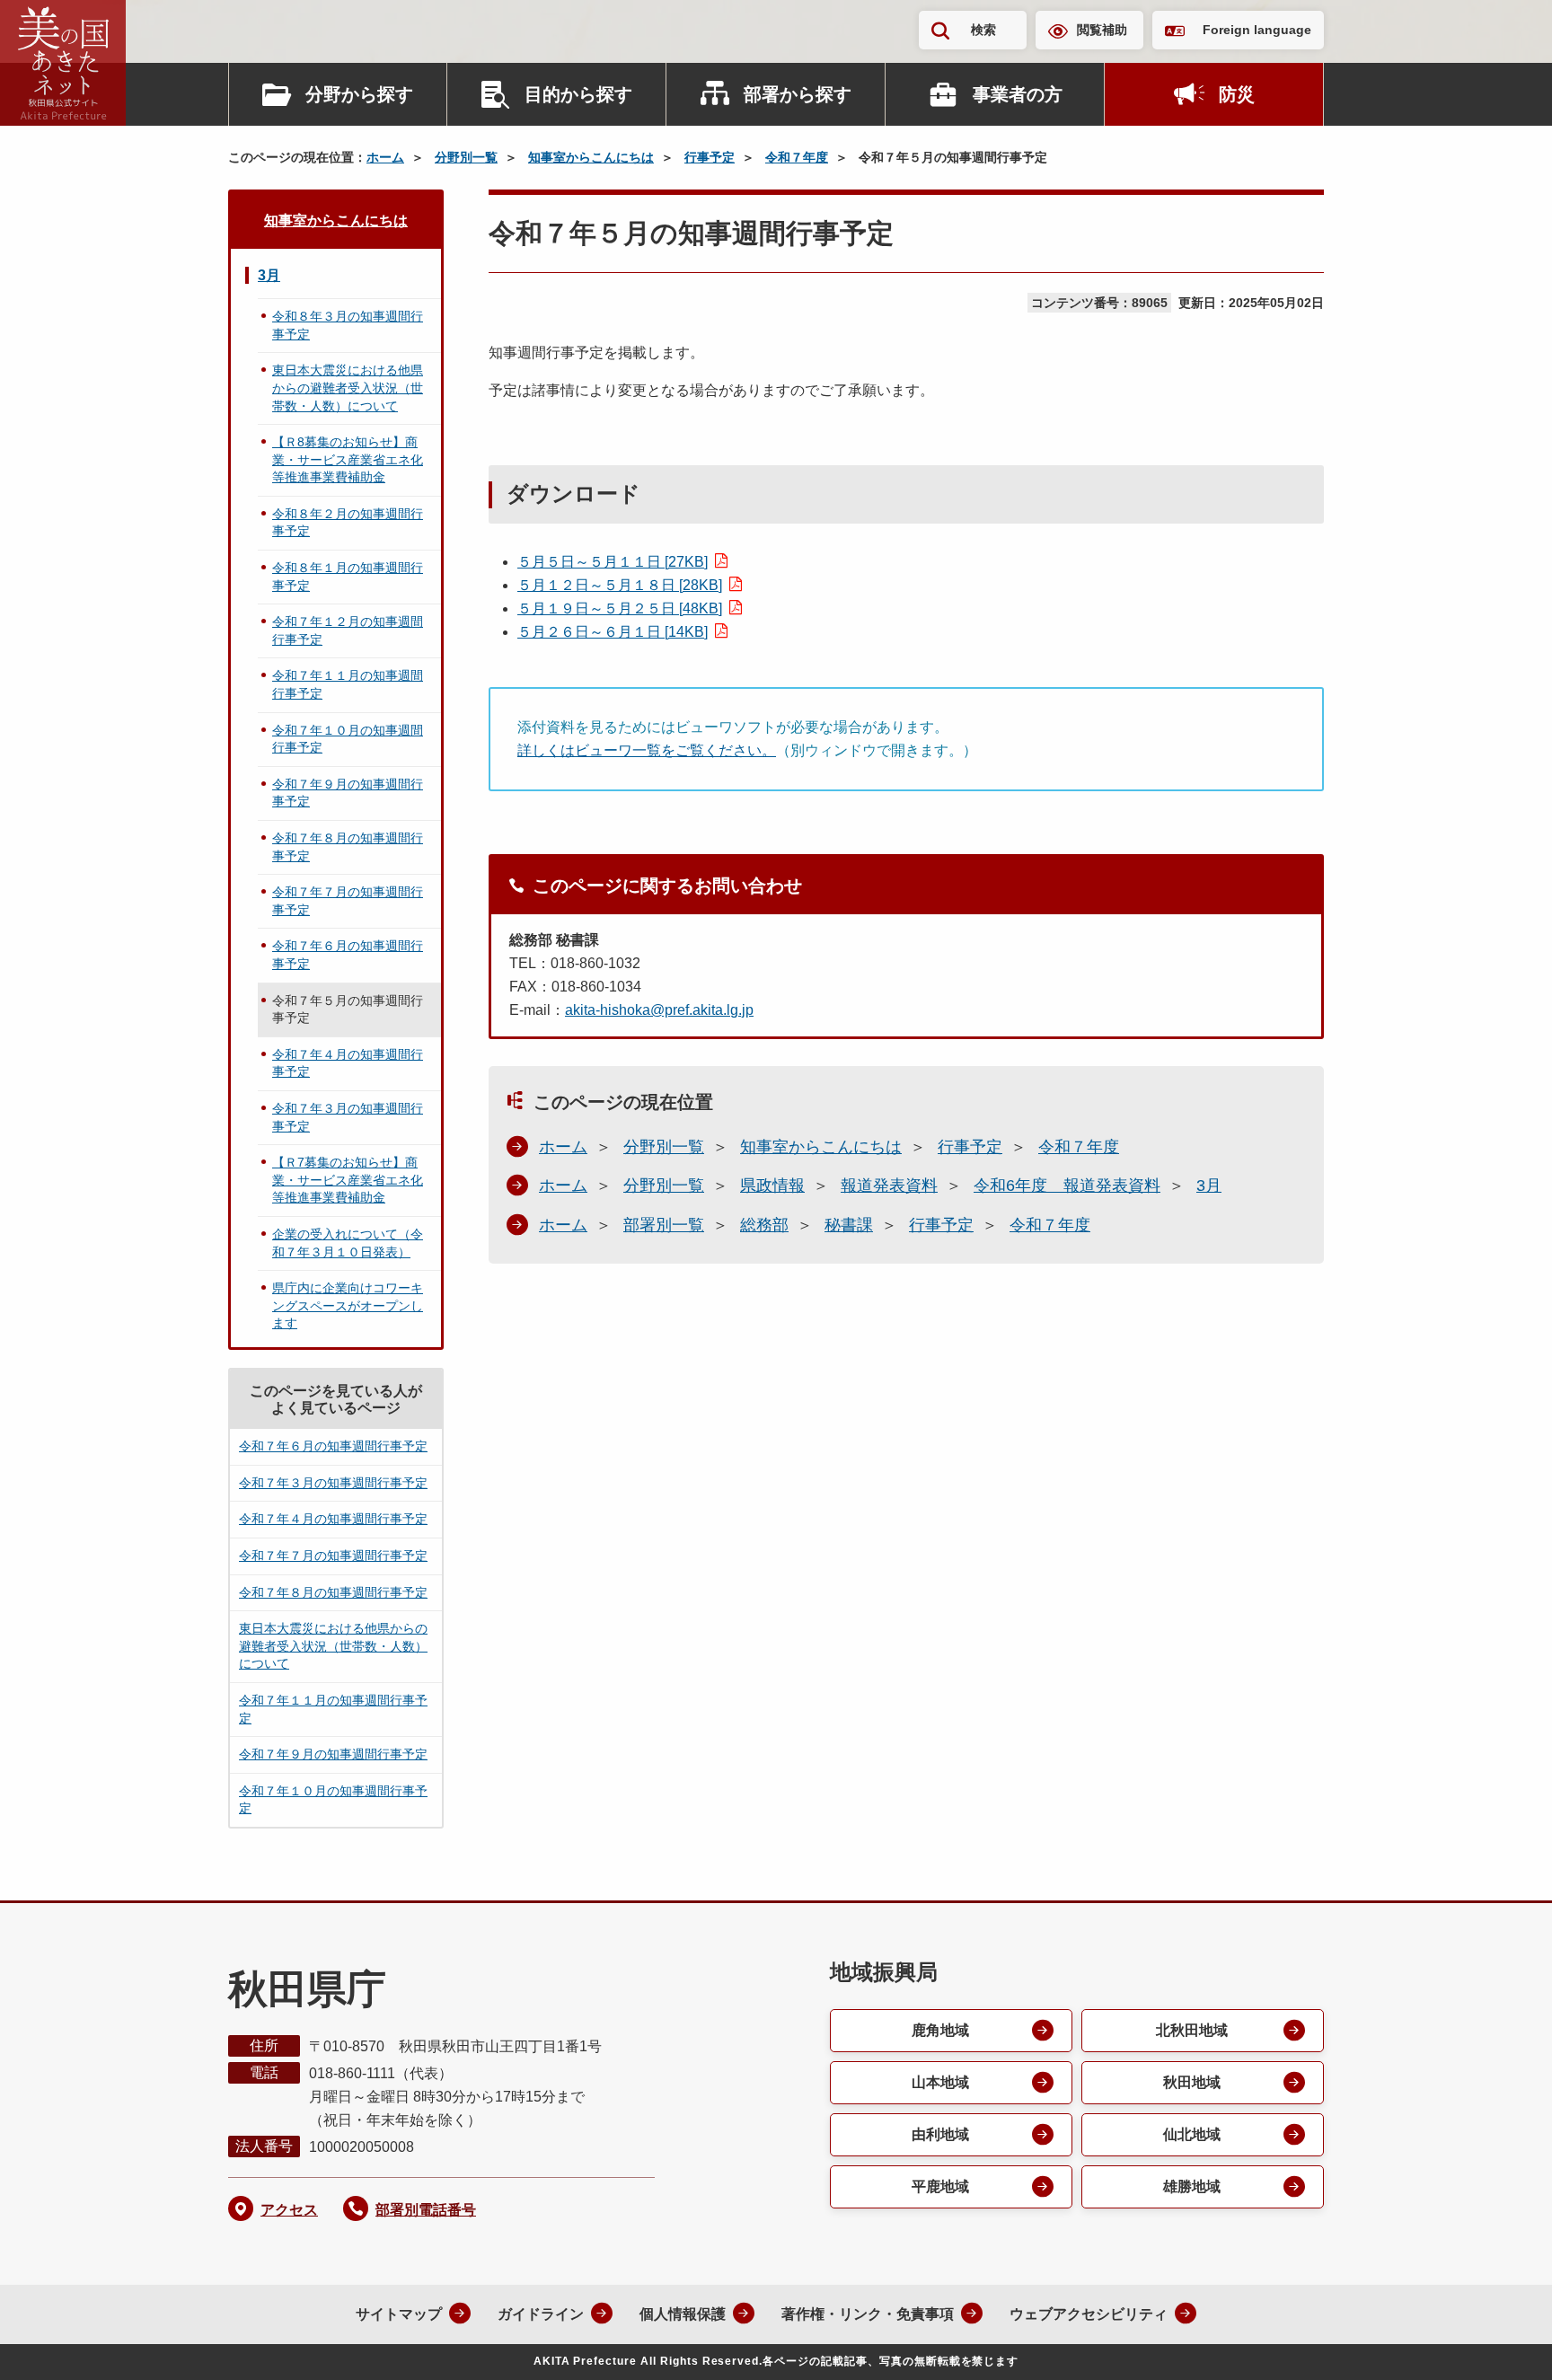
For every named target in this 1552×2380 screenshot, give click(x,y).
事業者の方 (1018, 94)
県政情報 (772, 1186)
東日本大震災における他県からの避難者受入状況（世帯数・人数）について (348, 388)
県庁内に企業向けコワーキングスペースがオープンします (348, 1305)
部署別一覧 (664, 1225)
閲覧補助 (1102, 30)
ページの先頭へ (1503, 2342)
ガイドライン (541, 2314)
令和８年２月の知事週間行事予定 (348, 523)
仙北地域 (1192, 2134)
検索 (983, 30)
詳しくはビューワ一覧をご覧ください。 (647, 750)
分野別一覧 (466, 157)
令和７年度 (797, 157)
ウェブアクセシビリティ (1089, 2314)
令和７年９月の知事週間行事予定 (348, 793)
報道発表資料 (889, 1186)
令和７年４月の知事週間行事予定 (348, 1063)
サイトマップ (399, 2314)
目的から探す (578, 94)
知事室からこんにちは (591, 157)
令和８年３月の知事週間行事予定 (348, 325)
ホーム (385, 157)
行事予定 (710, 157)
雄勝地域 (1192, 2186)
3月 (1209, 1186)
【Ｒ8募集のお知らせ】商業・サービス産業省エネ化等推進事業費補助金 (348, 459)
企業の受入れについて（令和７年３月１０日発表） (348, 1243)
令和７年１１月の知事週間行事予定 (348, 684)
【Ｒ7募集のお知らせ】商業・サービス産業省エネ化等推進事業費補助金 (348, 1180)
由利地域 (940, 2134)
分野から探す (359, 94)
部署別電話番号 (426, 2210)
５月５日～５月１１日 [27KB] (613, 562)
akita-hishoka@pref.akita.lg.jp (659, 1010)
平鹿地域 (940, 2186)
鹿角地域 (940, 2030)
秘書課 (849, 1225)
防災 (1237, 94)
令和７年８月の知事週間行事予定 (348, 847)
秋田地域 (1192, 2082)
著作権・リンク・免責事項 (868, 2314)
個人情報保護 (683, 2314)
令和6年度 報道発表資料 (1067, 1186)
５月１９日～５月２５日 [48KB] (620, 608)
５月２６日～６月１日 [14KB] (613, 632)
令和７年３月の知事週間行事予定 (348, 1117)
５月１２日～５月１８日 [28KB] (620, 585)
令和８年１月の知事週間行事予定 (348, 577)
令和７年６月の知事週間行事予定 (348, 955)
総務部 (764, 1225)
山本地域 (940, 2082)
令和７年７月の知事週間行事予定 (348, 901)
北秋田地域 (1192, 2030)
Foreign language (1257, 30)
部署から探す (798, 94)
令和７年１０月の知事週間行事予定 (348, 739)
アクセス (289, 2210)
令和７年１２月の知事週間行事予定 (348, 630)
